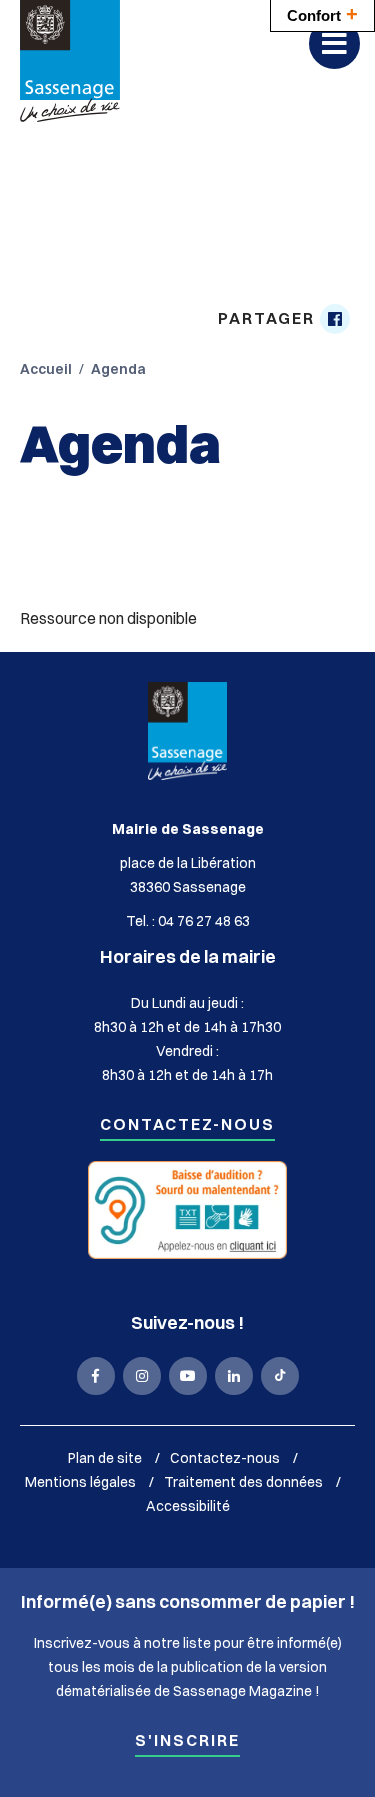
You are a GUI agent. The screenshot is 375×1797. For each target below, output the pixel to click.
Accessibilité (188, 1506)
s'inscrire (187, 1741)
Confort (322, 14)
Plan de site (105, 1458)
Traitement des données (243, 1482)
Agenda (118, 369)
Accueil (46, 369)
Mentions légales (80, 1482)
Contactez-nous (187, 1125)
